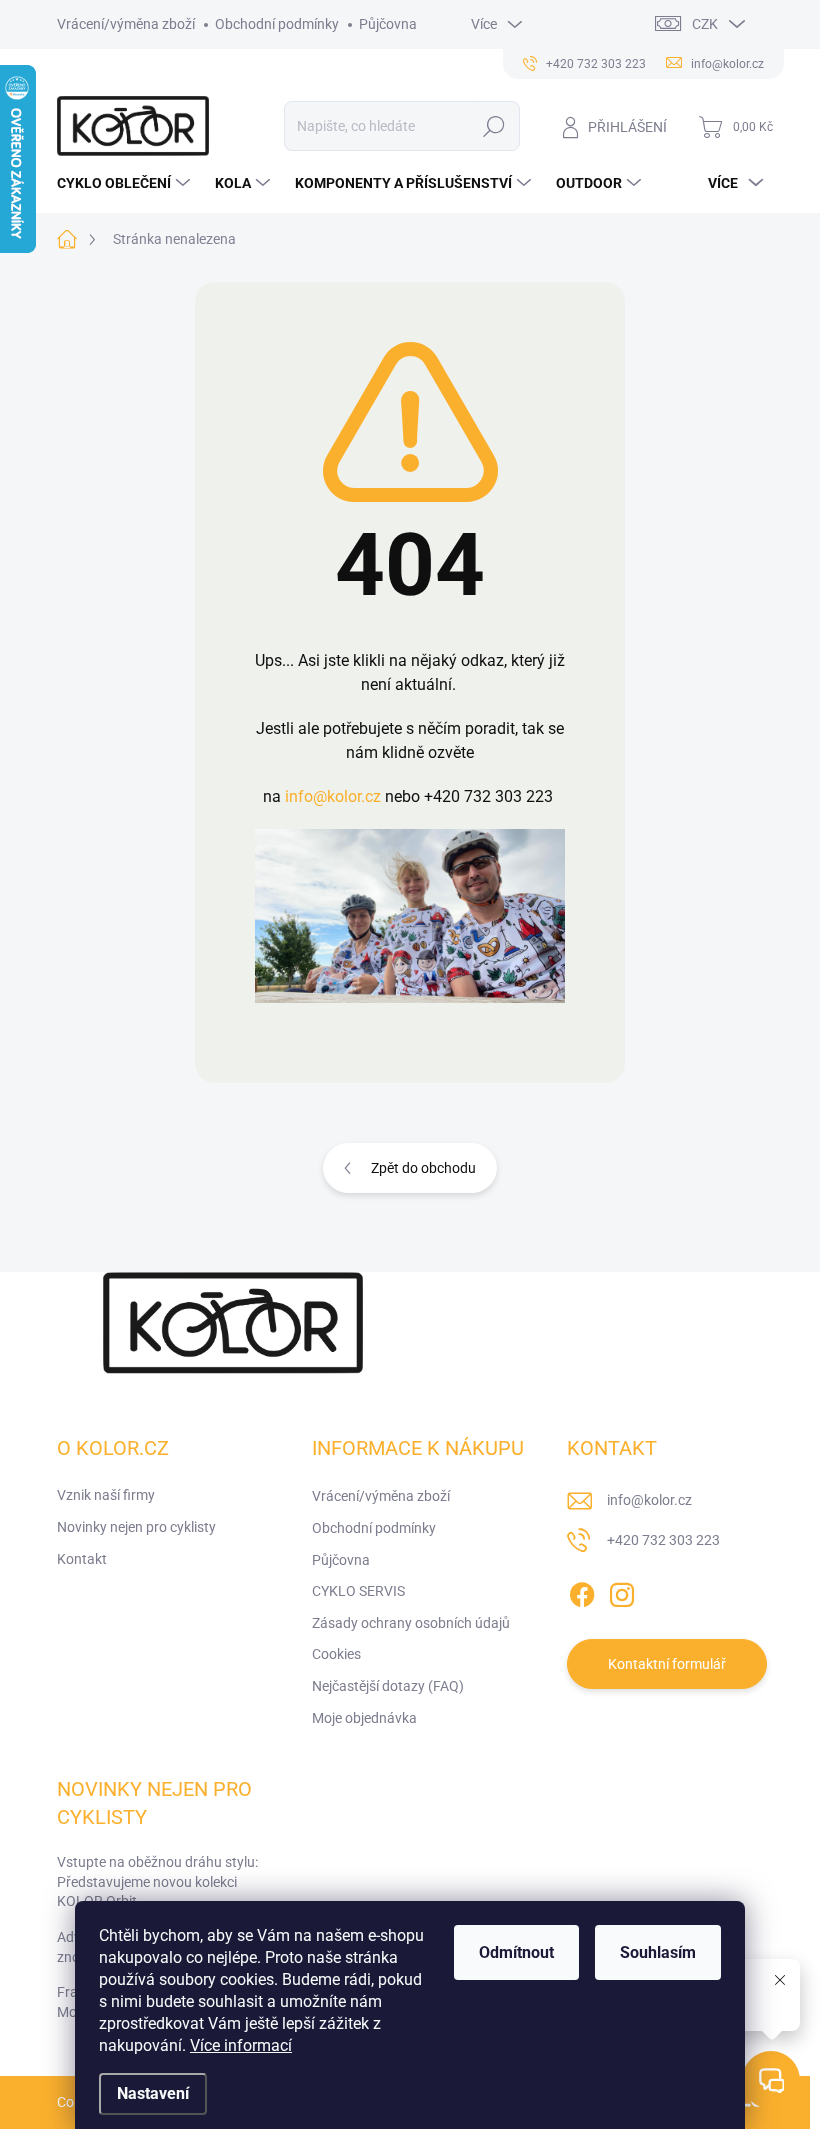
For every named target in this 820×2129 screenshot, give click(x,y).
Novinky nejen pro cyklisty (136, 1527)
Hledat (493, 126)
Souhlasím (658, 1952)
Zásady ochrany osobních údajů (411, 1623)
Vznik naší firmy (106, 1495)
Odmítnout (516, 1952)
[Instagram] (622, 1591)
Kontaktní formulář (667, 1664)
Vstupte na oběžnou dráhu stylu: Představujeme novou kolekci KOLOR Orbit (157, 1881)
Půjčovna (388, 24)
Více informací (241, 2045)
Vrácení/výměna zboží (126, 24)
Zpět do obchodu (423, 1168)
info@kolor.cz (333, 796)
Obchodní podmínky (277, 24)
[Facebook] (582, 1591)
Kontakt (82, 1559)
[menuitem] (126, 183)
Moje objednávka (364, 1718)
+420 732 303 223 (663, 1540)
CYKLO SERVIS (358, 1591)
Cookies (336, 1654)
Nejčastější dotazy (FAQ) (388, 1686)
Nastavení (153, 2093)
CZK (705, 24)
